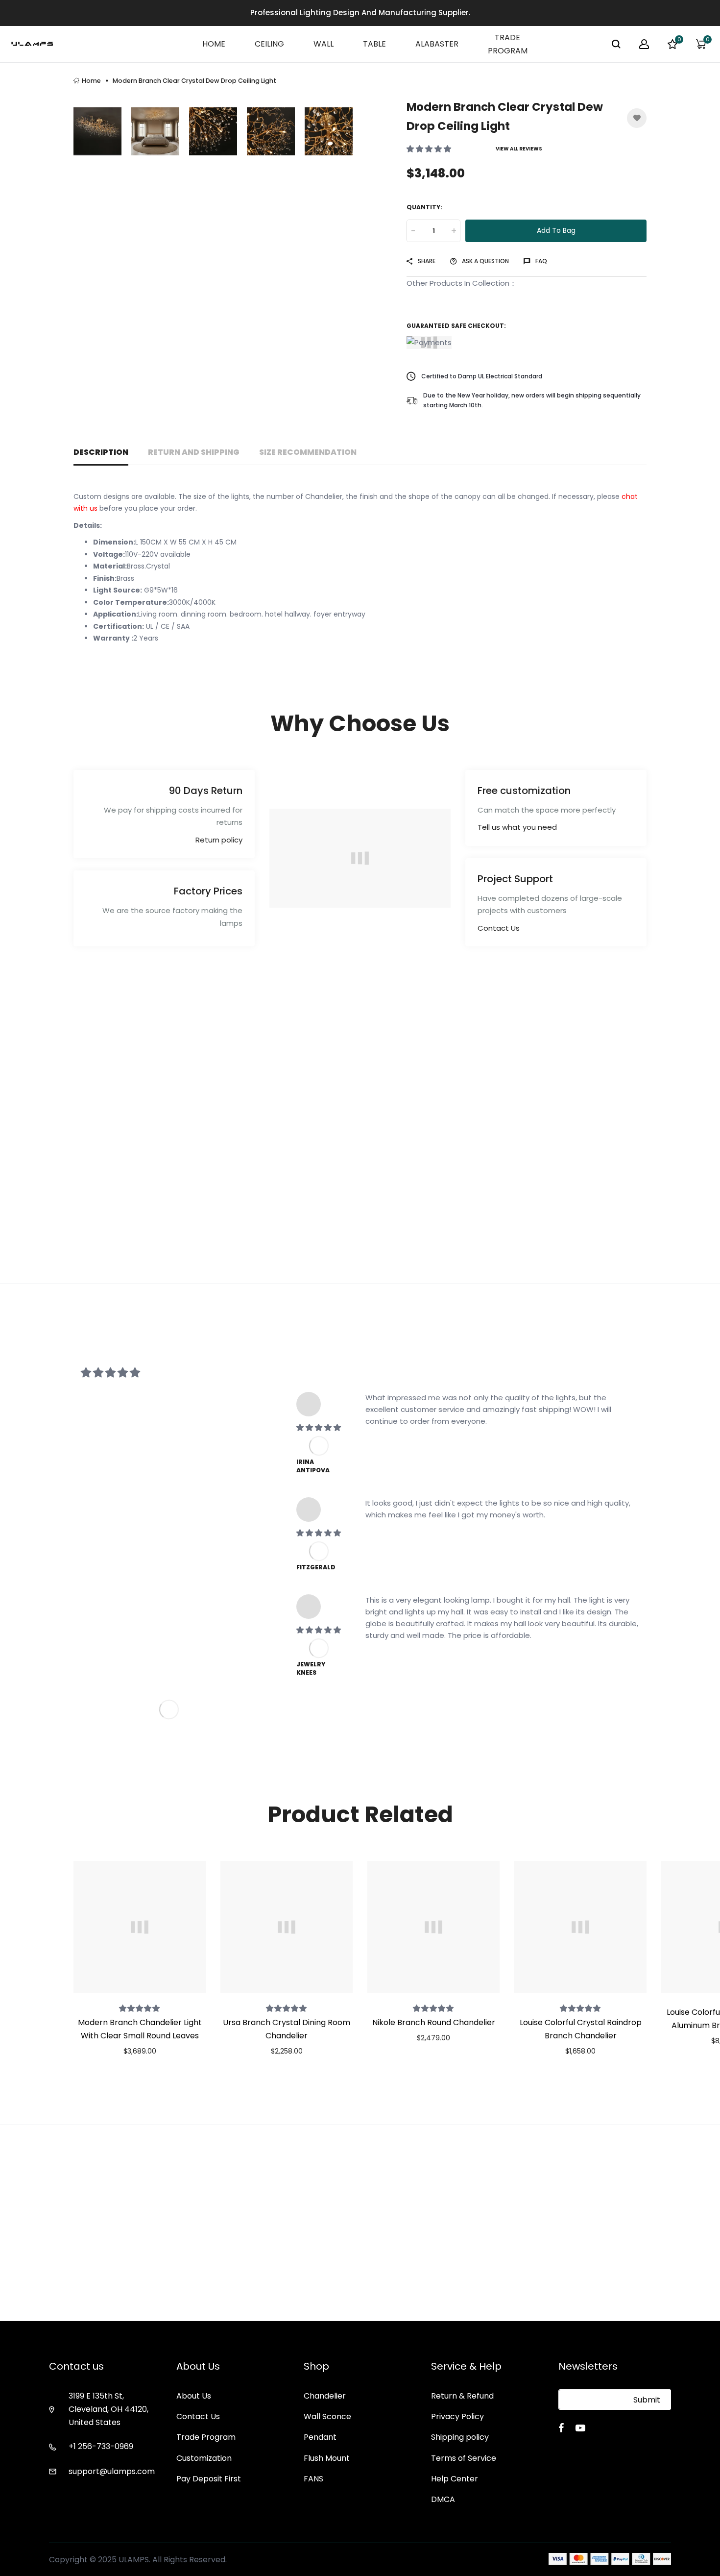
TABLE (374, 44)
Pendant (320, 2437)
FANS (313, 2479)
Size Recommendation (308, 452)
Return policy (219, 840)
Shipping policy (460, 2437)
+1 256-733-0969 (101, 2446)
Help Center (455, 2479)
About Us (194, 2396)
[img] (319, 1427)
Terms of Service (464, 2458)
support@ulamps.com (112, 2471)
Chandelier (325, 2396)
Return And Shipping (194, 452)
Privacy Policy (457, 2416)
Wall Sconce (327, 2416)
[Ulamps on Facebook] (561, 2428)
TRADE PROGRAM (508, 44)
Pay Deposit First (209, 2479)
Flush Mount (327, 2458)
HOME (214, 44)
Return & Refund (462, 2396)
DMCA (443, 2499)
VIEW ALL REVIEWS (519, 149)
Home (91, 81)
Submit (647, 2400)
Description (101, 452)
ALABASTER (437, 44)
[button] (430, 149)
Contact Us (499, 928)
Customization (204, 2458)
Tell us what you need (517, 827)
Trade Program (206, 2437)
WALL (324, 44)
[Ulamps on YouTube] (580, 2428)
